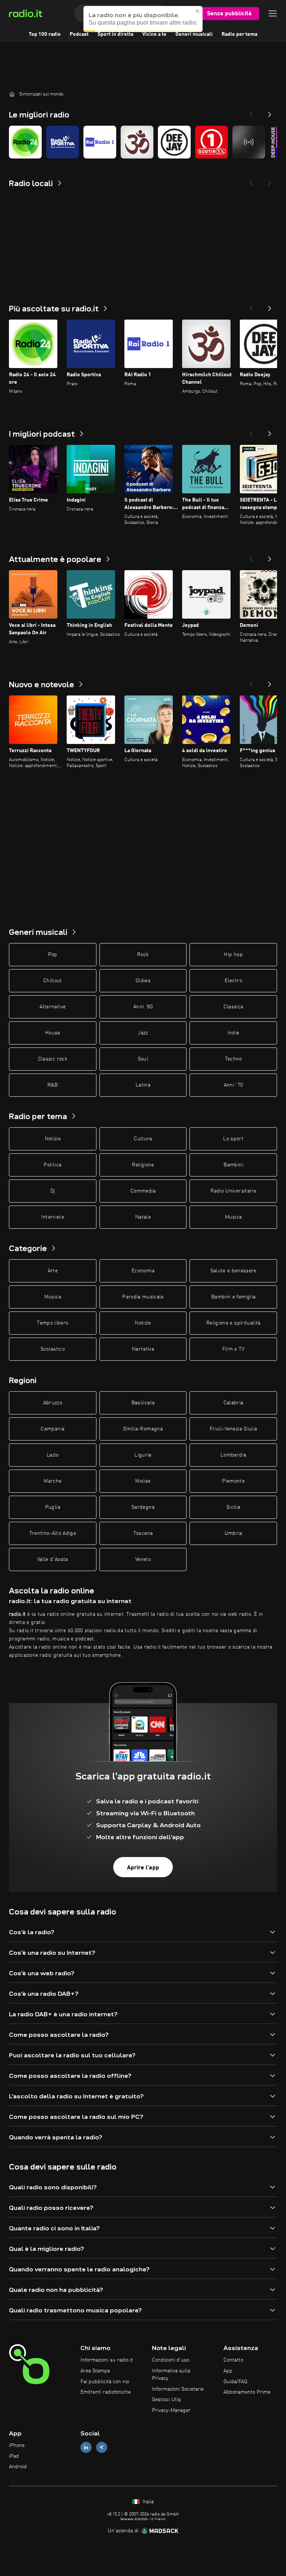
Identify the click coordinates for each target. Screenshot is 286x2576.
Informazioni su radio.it (107, 2360)
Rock (143, 955)
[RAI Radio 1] (100, 142)
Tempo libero (53, 1323)
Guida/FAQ (235, 2382)
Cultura (143, 1139)
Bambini (233, 1165)
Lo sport (233, 1139)
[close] (198, 11)
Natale (143, 1217)
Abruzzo (53, 1403)
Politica (53, 1165)
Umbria (233, 1533)
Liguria (143, 1455)
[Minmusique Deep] (249, 142)
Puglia (53, 1507)
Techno (233, 1059)
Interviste (53, 1217)
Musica (233, 1217)
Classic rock (53, 1059)
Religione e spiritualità (233, 1323)
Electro (233, 981)
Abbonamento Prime (247, 2392)
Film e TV (233, 1349)
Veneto (143, 1559)
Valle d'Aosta (53, 1559)
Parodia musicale (143, 1297)
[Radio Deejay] (174, 142)
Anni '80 (143, 1007)
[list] (143, 142)
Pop (53, 955)
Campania (53, 1429)
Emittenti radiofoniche (106, 2392)
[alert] (143, 19)
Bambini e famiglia (233, 1297)
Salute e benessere (233, 1271)
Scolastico (53, 1349)
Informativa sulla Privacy (171, 2375)
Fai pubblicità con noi (105, 2382)
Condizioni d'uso (171, 2360)
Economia (143, 1271)
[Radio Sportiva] (63, 142)
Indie (233, 1033)
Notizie (53, 1139)
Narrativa (143, 1349)
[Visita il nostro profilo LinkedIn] (86, 2447)
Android (18, 2467)
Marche (53, 1481)
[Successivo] (270, 306)
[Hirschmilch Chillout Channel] (137, 142)
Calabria (233, 1403)
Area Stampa (95, 2371)
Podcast (79, 34)
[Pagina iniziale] (12, 94)
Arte (53, 1271)
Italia (147, 2502)
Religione (143, 1165)
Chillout (53, 981)
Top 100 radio (45, 34)
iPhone (17, 2445)
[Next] (270, 112)
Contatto (233, 2360)
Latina (143, 1085)
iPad (14, 2456)
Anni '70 (233, 1085)
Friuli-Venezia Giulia (233, 1429)
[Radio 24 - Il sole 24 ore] (25, 142)
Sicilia (233, 1507)
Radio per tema (239, 34)
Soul (143, 1059)
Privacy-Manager (171, 2410)
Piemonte (233, 1481)
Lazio (53, 1455)
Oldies (143, 981)
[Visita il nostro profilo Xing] (102, 2447)
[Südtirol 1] (212, 142)
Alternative (53, 1007)
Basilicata (143, 1403)
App (228, 2371)
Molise (143, 1481)
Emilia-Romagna (143, 1429)
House (53, 1033)
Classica (233, 1007)
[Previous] (251, 112)
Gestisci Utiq (166, 2400)
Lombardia (233, 1455)
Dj (53, 1191)
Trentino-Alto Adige (53, 1533)
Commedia (143, 1191)
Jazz (143, 1033)
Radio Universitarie (233, 1191)
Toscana (143, 1533)
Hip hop (233, 955)
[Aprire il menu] (273, 13)
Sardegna (143, 1507)
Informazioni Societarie (178, 2389)
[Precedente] (251, 306)
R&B (53, 1085)
